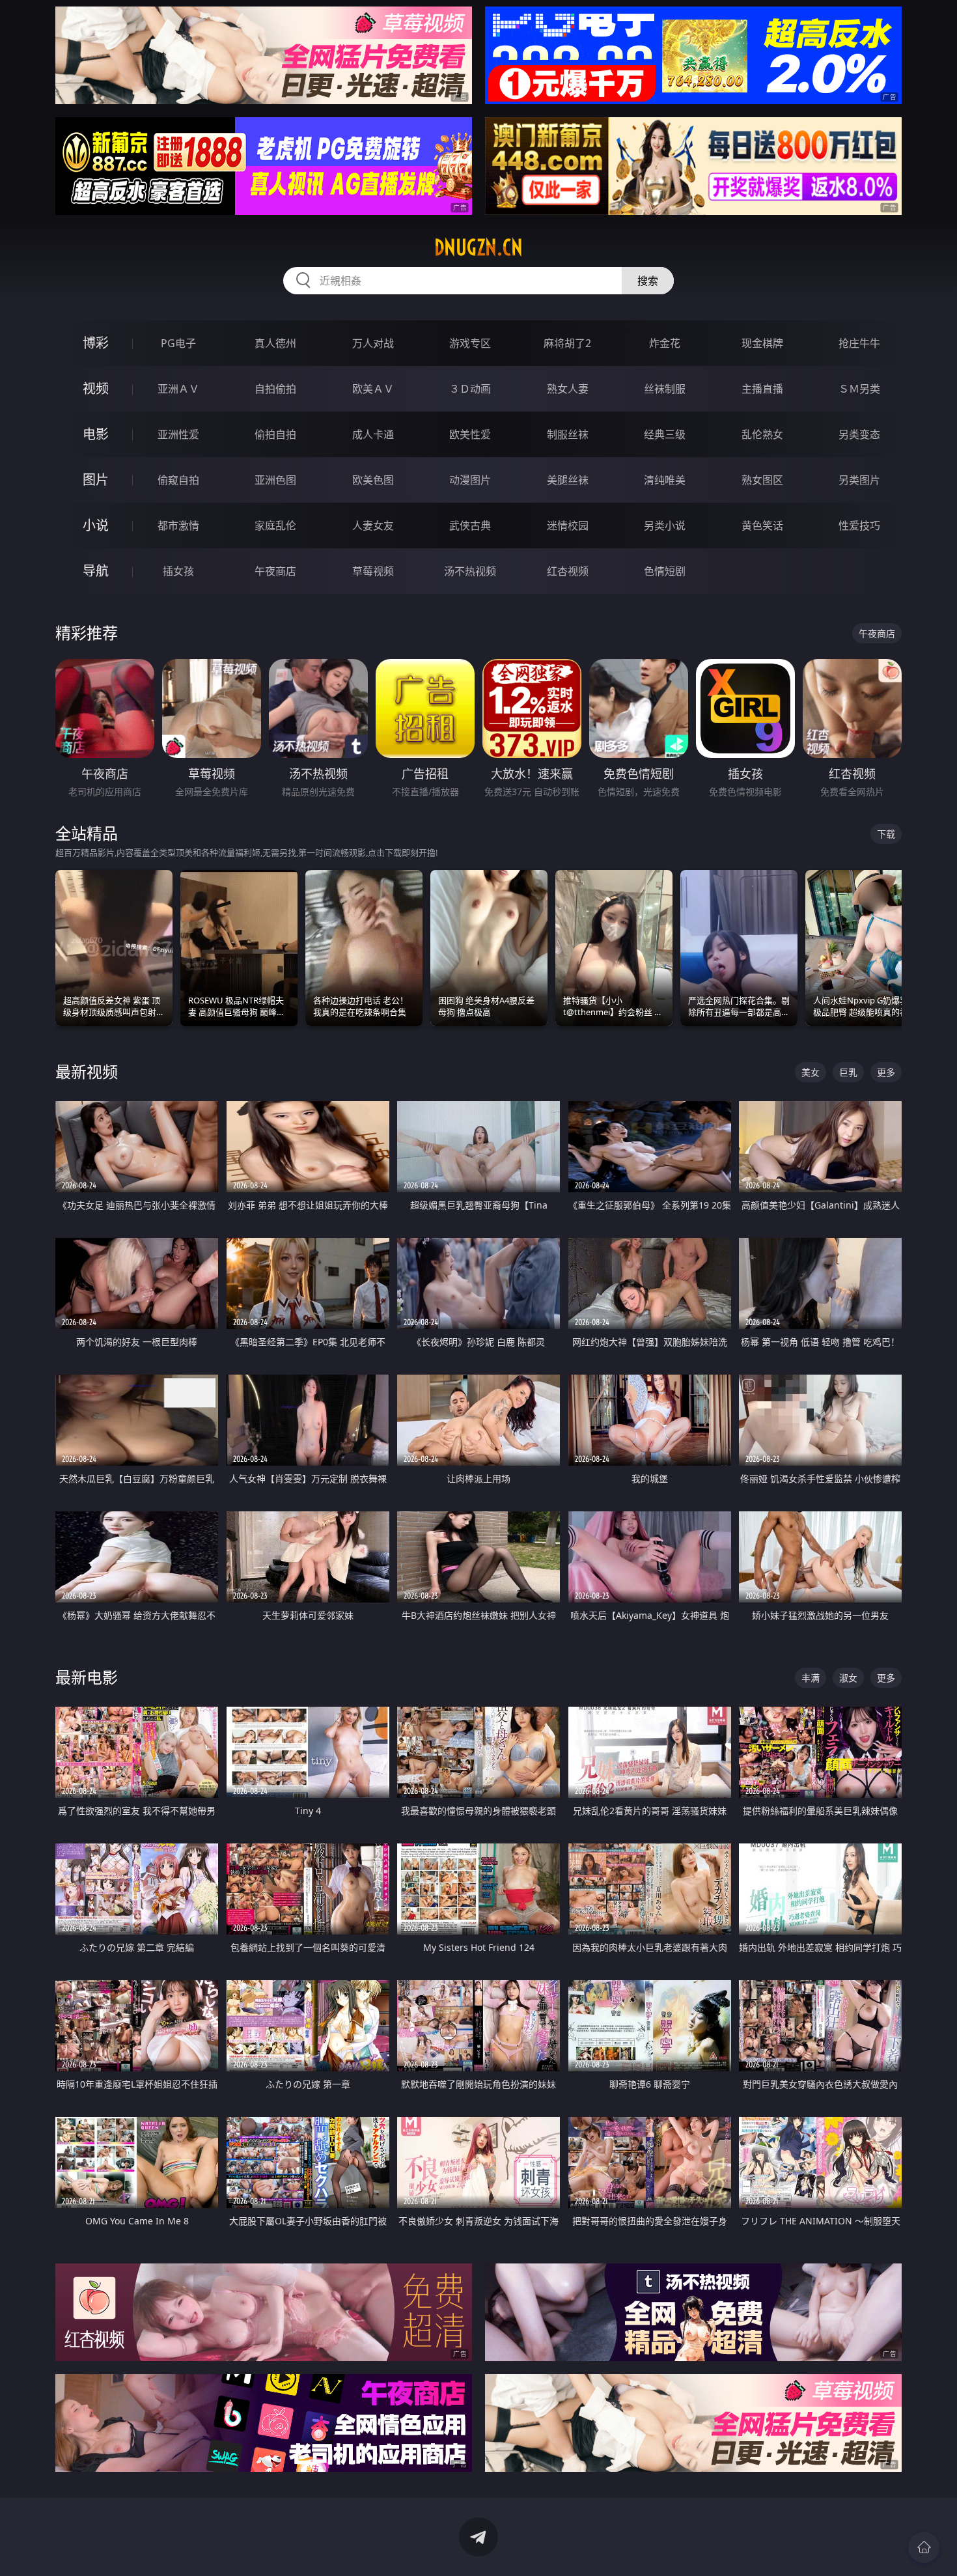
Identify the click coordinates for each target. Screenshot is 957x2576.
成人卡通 (373, 434)
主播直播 (762, 389)
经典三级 (665, 434)
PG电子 (178, 343)
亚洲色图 (275, 480)
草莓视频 (373, 571)
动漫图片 (470, 480)
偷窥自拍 (178, 480)
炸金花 (665, 343)
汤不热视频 (470, 571)
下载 (886, 834)
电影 (96, 434)
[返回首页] (924, 2547)
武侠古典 (470, 525)
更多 (886, 1072)
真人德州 (275, 343)
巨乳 (848, 1072)
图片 (96, 480)
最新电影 (87, 1677)
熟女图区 (762, 480)
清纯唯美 (665, 480)
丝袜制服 (665, 389)
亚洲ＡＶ (178, 389)
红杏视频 (568, 571)
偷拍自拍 (275, 434)
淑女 (848, 1678)
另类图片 (859, 480)
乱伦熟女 (762, 434)
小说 (96, 525)
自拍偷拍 (275, 389)
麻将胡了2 (567, 343)
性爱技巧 (859, 525)
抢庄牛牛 (859, 343)
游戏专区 (470, 343)
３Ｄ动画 (470, 389)
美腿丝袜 (568, 480)
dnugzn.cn (478, 247)
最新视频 (87, 1071)
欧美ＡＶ (373, 389)
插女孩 (178, 571)
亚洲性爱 (178, 434)
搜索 (648, 281)
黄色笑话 (762, 525)
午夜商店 (275, 571)
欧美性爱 (470, 434)
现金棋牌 (762, 343)
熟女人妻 (568, 389)
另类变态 (859, 434)
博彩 (96, 343)
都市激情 (178, 525)
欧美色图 (373, 480)
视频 (96, 388)
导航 (96, 571)
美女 (811, 1072)
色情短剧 (665, 571)
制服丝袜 (568, 434)
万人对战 (373, 343)
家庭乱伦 (275, 525)
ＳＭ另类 (859, 389)
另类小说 (665, 525)
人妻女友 (373, 525)
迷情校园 (568, 525)
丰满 (811, 1678)
